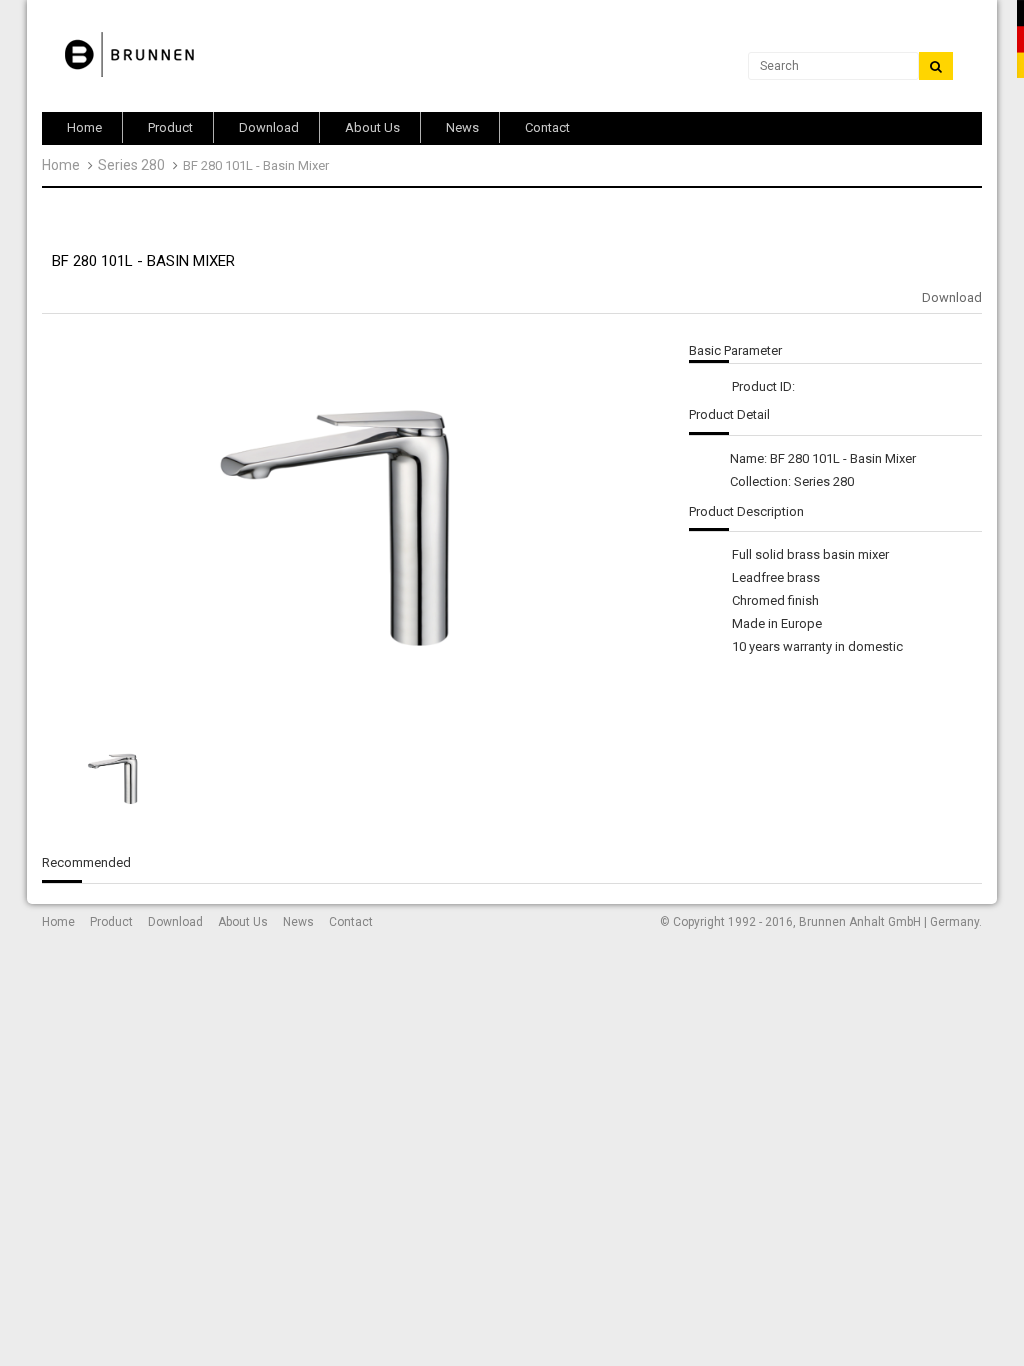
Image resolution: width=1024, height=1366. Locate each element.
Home (61, 165)
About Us (243, 922)
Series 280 (131, 165)
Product (111, 922)
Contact (351, 922)
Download (952, 297)
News (298, 922)
